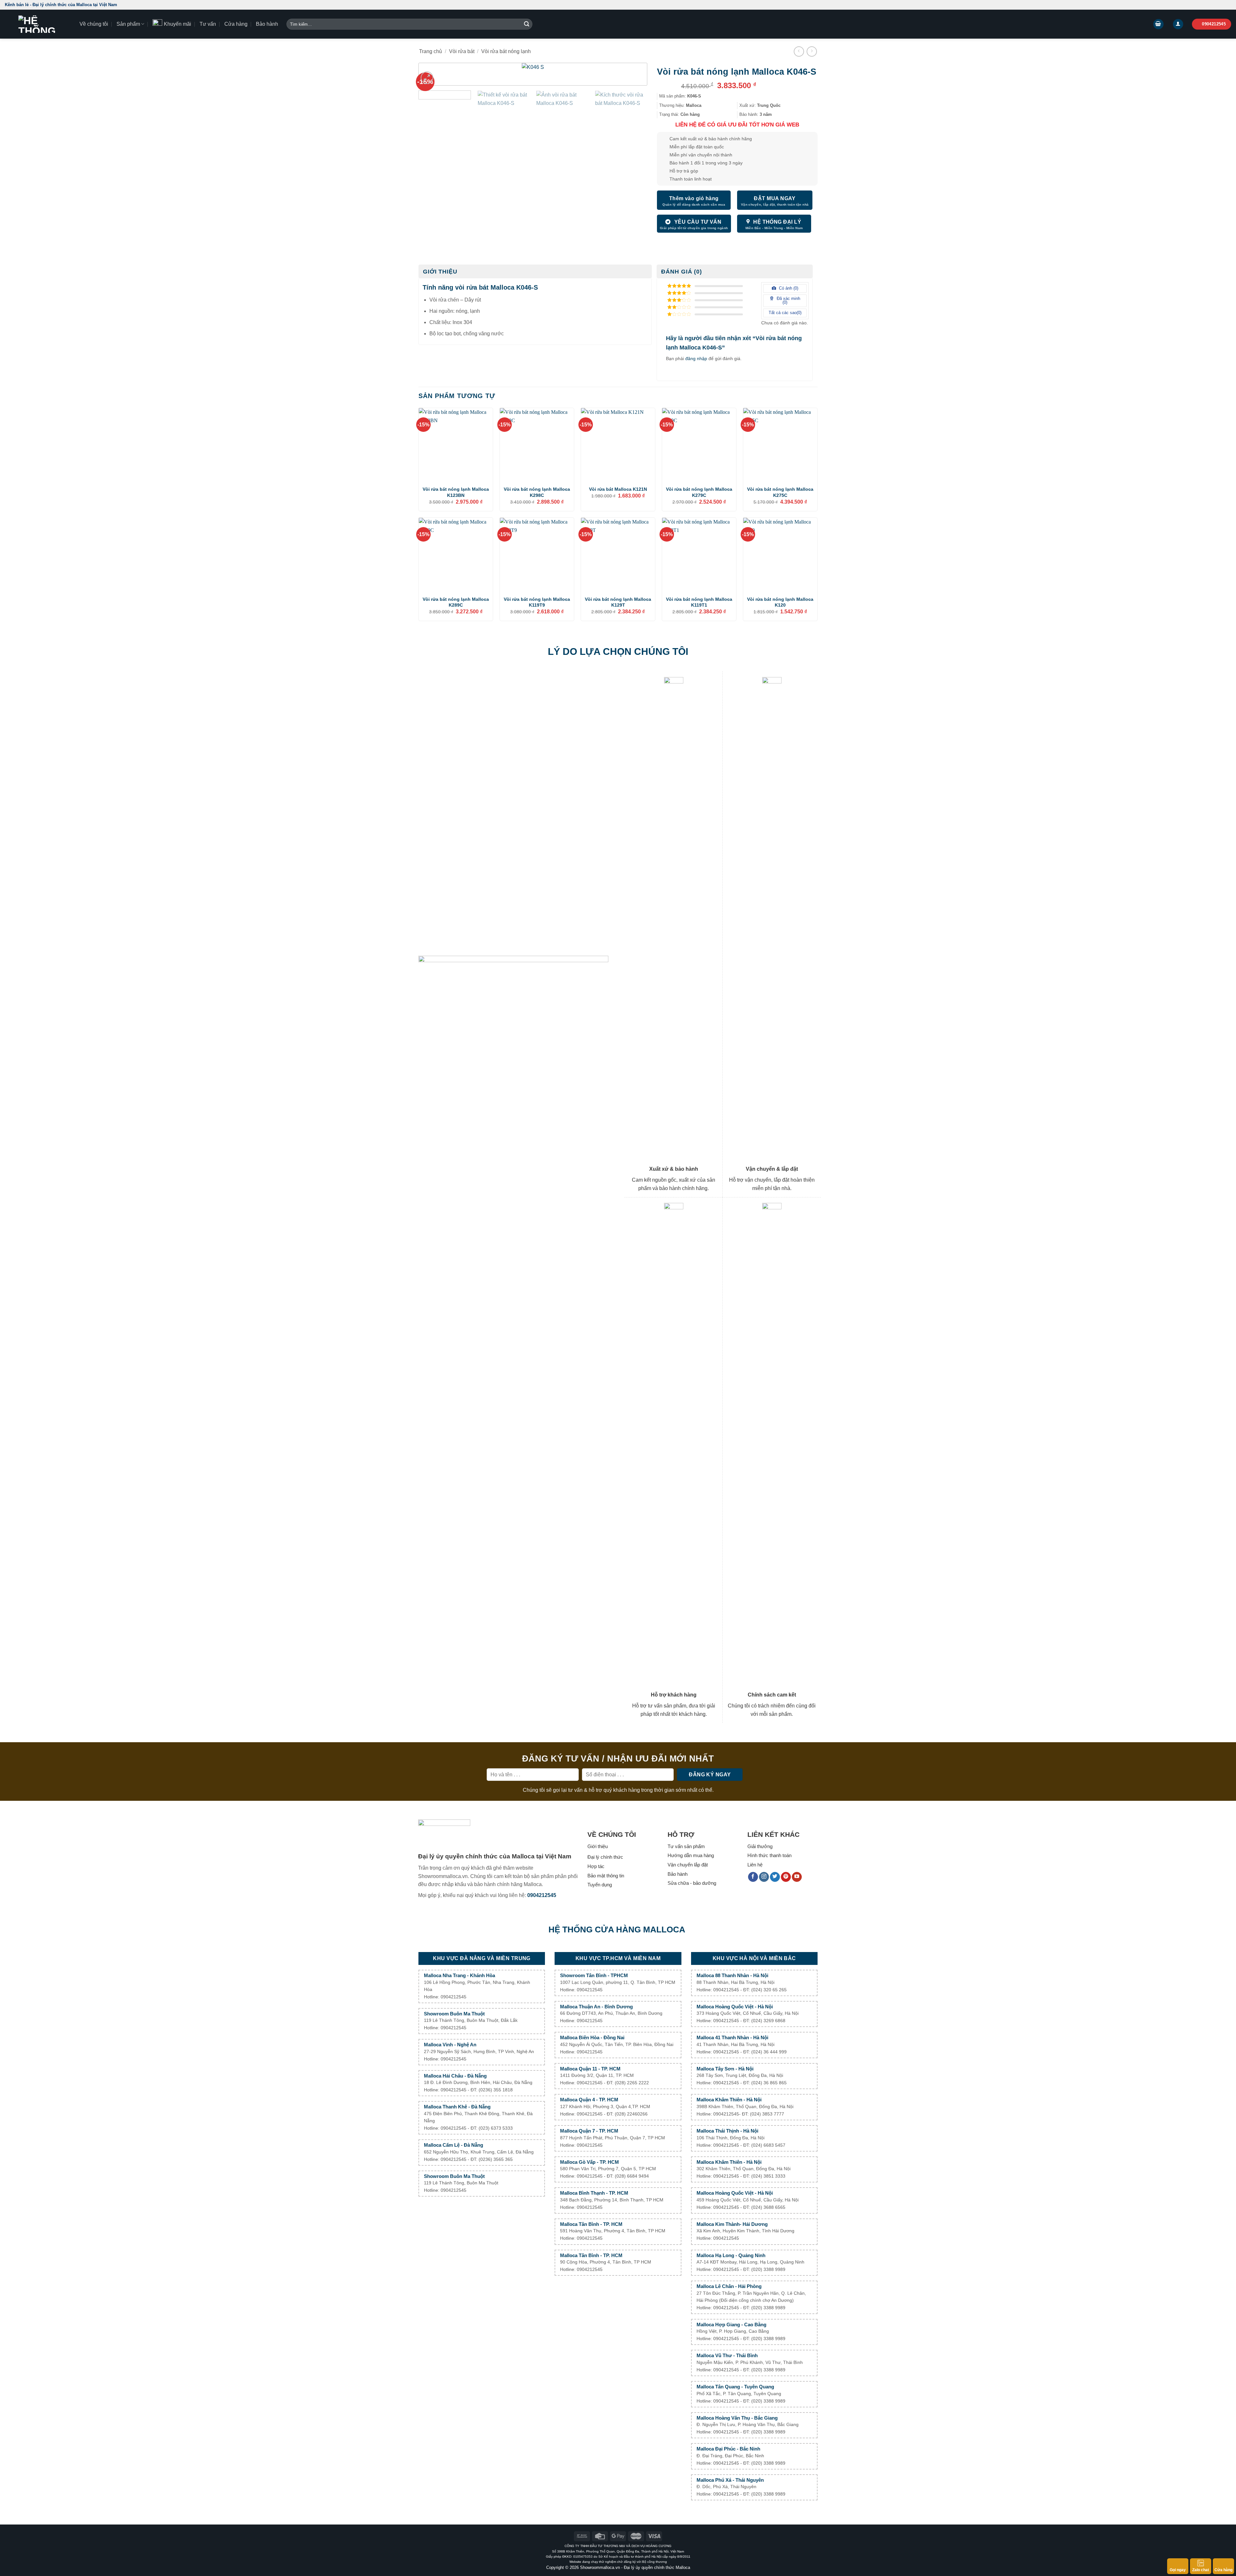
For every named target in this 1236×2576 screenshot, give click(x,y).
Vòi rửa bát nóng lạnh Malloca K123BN (456, 492)
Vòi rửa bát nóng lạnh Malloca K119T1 (699, 602)
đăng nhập (696, 358)
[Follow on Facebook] (753, 1877)
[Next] (632, 78)
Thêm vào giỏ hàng (694, 198)
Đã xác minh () (788, 301)
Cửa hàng (1223, 2570)
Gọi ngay (1178, 2570)
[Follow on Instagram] (764, 1877)
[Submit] (527, 24)
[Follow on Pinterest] (786, 1877)
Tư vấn (208, 24)
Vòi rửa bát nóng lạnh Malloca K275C (780, 492)
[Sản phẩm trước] (799, 51)
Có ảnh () (788, 288)
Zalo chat (1201, 2570)
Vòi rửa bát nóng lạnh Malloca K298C (537, 492)
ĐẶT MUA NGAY (775, 198)
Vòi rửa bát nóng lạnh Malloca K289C (456, 602)
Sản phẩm (128, 24)
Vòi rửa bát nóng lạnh (506, 51)
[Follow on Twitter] (775, 1877)
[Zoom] (427, 78)
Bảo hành (267, 24)
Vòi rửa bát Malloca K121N (618, 489)
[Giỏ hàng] (1158, 24)
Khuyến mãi (178, 24)
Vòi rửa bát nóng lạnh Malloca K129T (618, 602)
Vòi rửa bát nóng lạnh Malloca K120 (780, 602)
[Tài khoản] (1178, 24)
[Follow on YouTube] (797, 1877)
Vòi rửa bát (462, 51)
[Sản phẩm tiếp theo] (812, 51)
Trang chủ (431, 51)
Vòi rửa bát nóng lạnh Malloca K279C (699, 492)
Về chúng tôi (94, 24)
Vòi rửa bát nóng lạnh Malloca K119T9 (537, 602)
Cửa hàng (236, 24)
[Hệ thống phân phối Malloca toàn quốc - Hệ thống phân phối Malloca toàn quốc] (37, 24)
